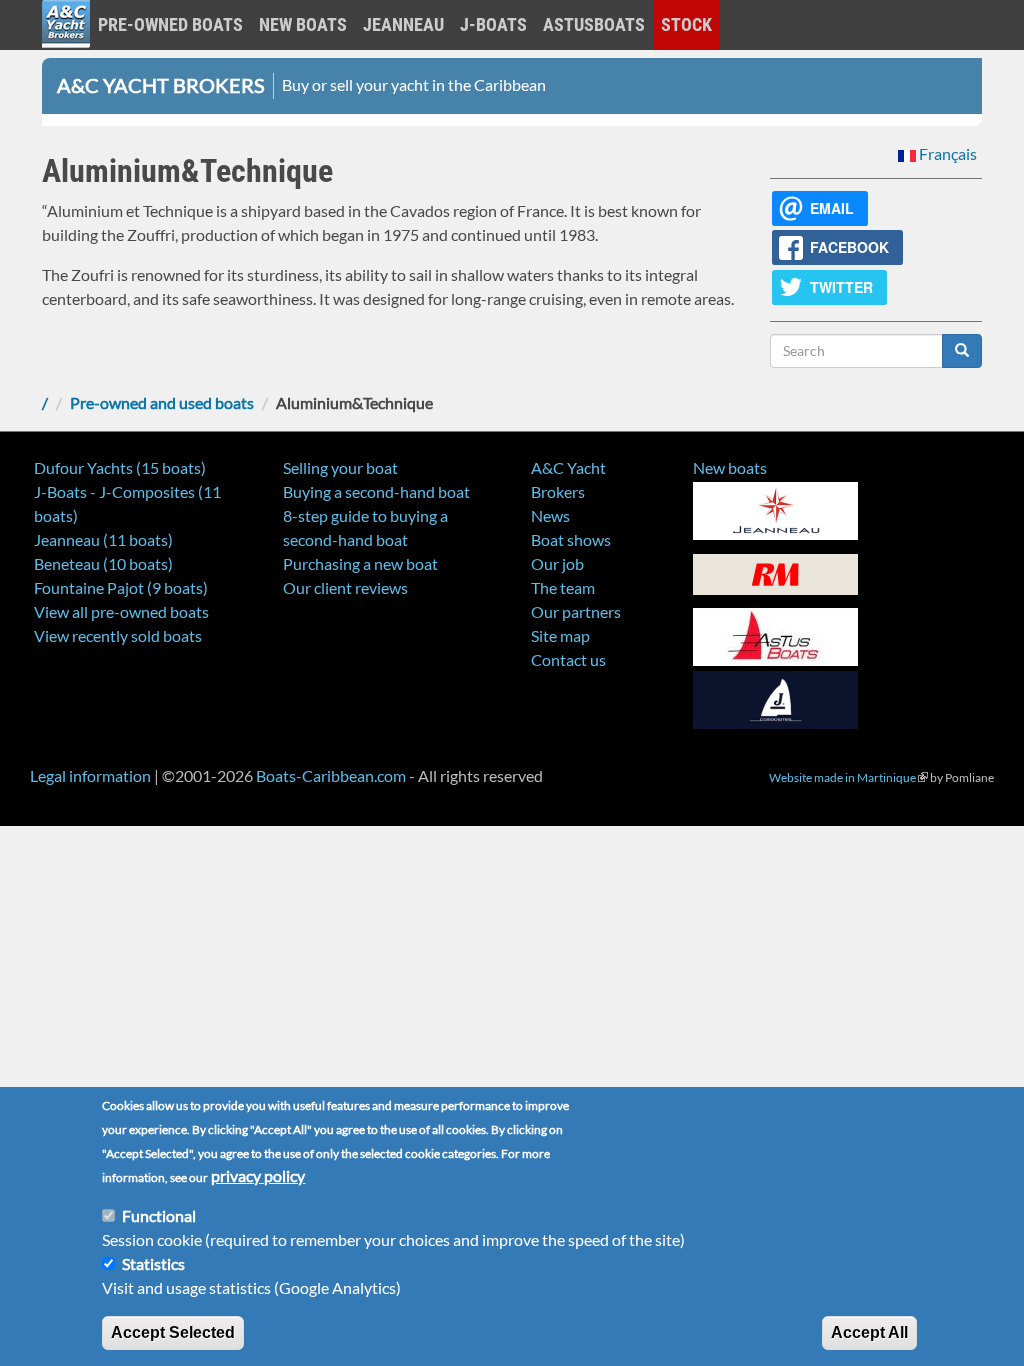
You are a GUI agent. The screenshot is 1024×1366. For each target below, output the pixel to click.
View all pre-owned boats (121, 611)
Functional (159, 1215)
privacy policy (258, 1175)
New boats (303, 24)
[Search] (962, 351)
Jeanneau (403, 24)
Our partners (576, 611)
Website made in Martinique (848, 777)
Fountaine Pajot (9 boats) (121, 587)
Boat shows (571, 539)
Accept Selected (173, 1332)
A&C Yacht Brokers (66, 49)
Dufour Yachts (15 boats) (120, 467)
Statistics (153, 1263)
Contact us (568, 659)
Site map (560, 635)
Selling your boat (340, 467)
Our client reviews (345, 587)
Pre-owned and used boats (162, 402)
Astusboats (594, 24)
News (550, 515)
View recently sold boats (118, 635)
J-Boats (493, 24)
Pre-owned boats (170, 24)
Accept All (869, 1332)
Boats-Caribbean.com (331, 775)
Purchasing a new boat (360, 563)
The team (563, 587)
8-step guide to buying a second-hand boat (365, 527)
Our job (557, 563)
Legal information (90, 775)
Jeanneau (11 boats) (103, 539)
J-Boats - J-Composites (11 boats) (127, 503)
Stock (686, 24)
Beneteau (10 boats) (103, 563)
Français (946, 153)
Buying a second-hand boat (376, 491)
